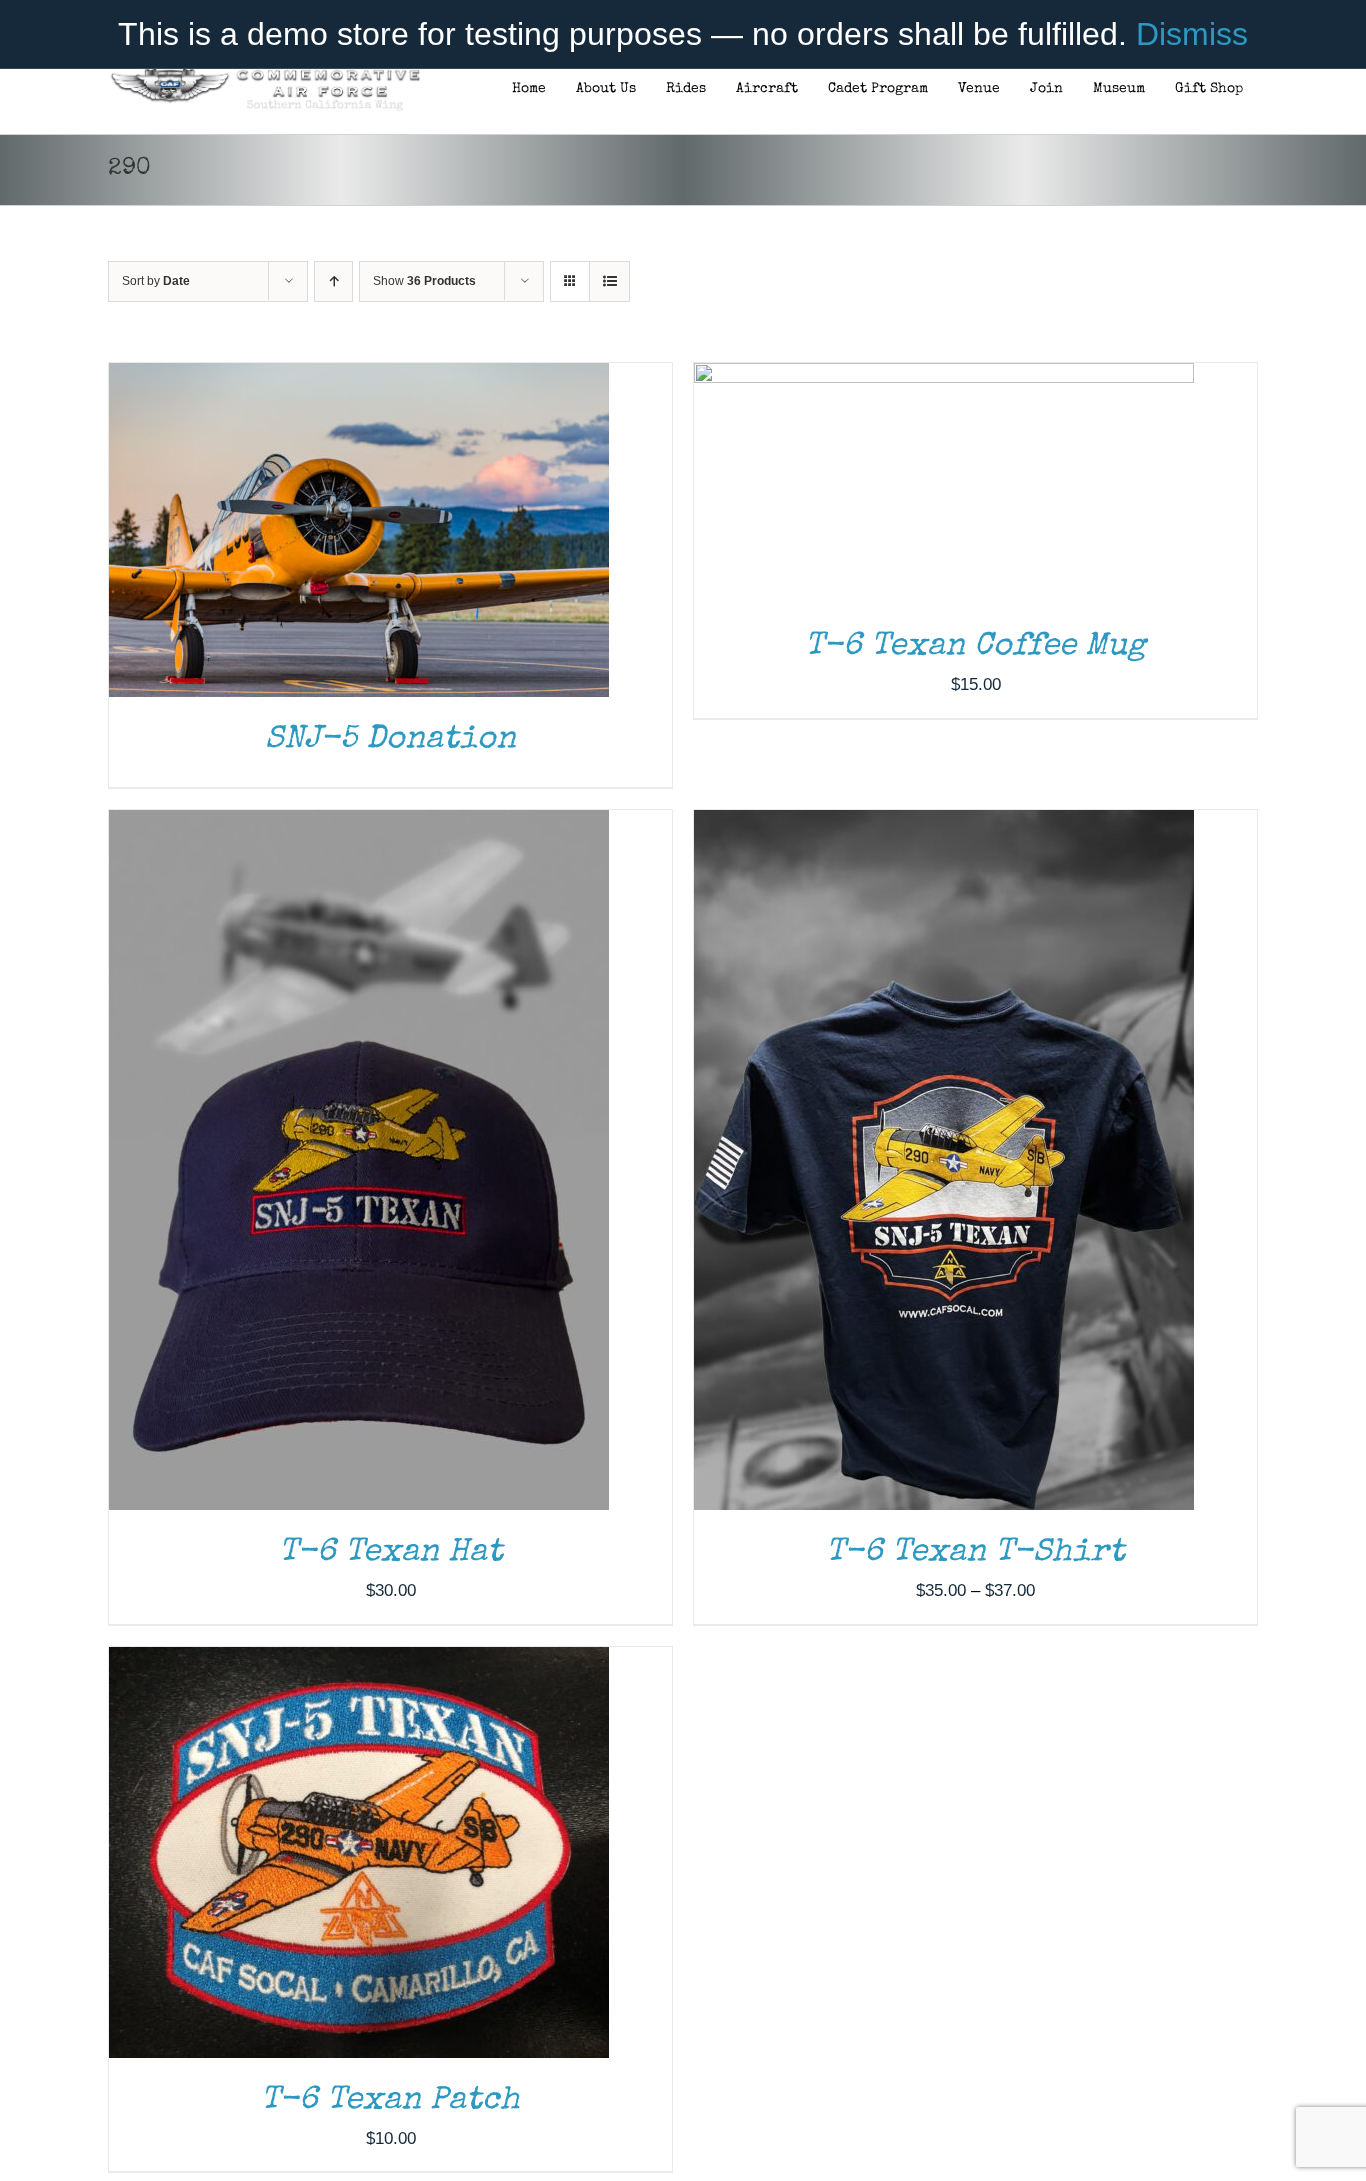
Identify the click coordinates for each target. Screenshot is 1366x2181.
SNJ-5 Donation (390, 740)
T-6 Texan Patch (390, 2101)
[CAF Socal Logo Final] (264, 74)
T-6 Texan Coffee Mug (975, 647)
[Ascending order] (333, 281)
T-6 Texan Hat (391, 1553)
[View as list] (609, 281)
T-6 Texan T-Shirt (975, 1553)
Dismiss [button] (1192, 34)
